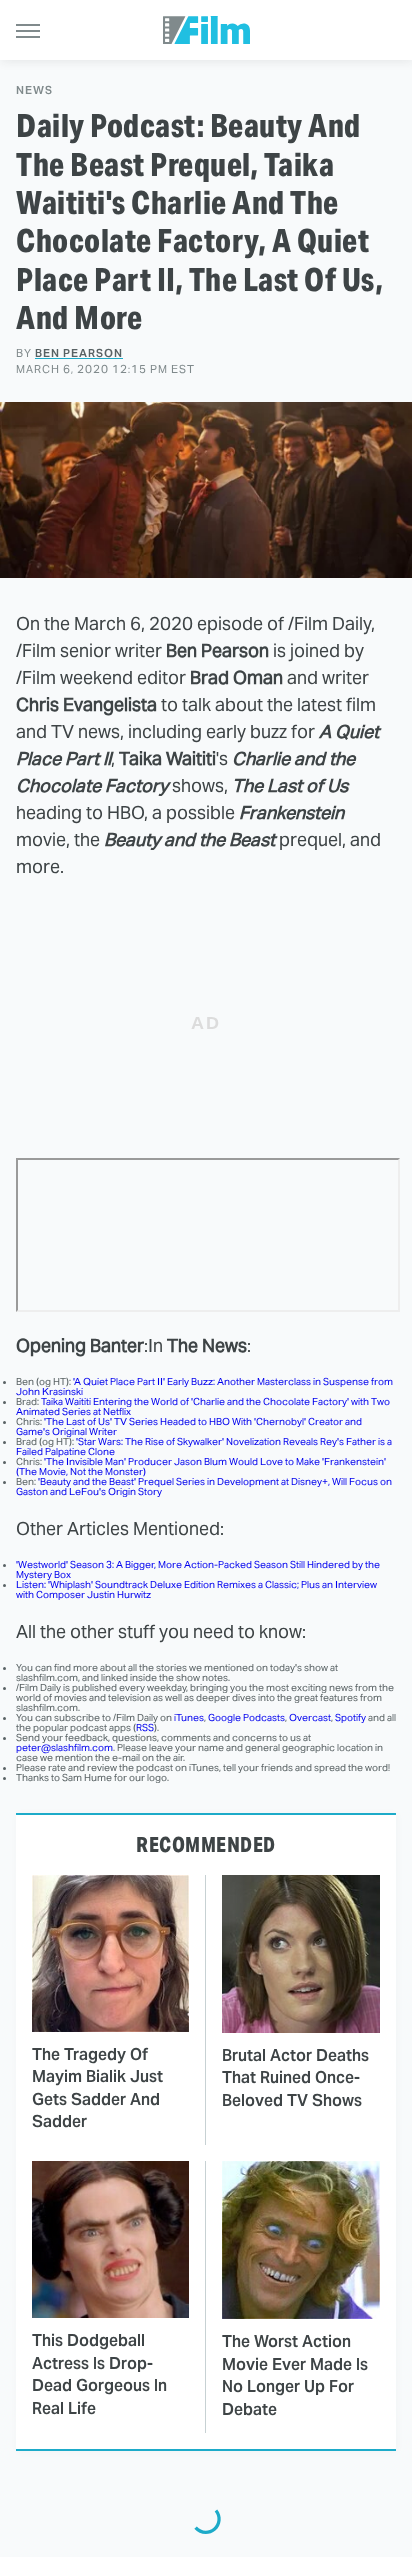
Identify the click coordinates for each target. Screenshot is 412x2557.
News (34, 90)
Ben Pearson (79, 353)
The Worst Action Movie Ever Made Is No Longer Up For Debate (295, 2375)
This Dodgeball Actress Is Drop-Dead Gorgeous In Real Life (99, 2374)
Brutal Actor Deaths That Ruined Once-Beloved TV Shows (295, 2078)
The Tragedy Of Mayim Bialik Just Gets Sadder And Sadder (97, 2088)
